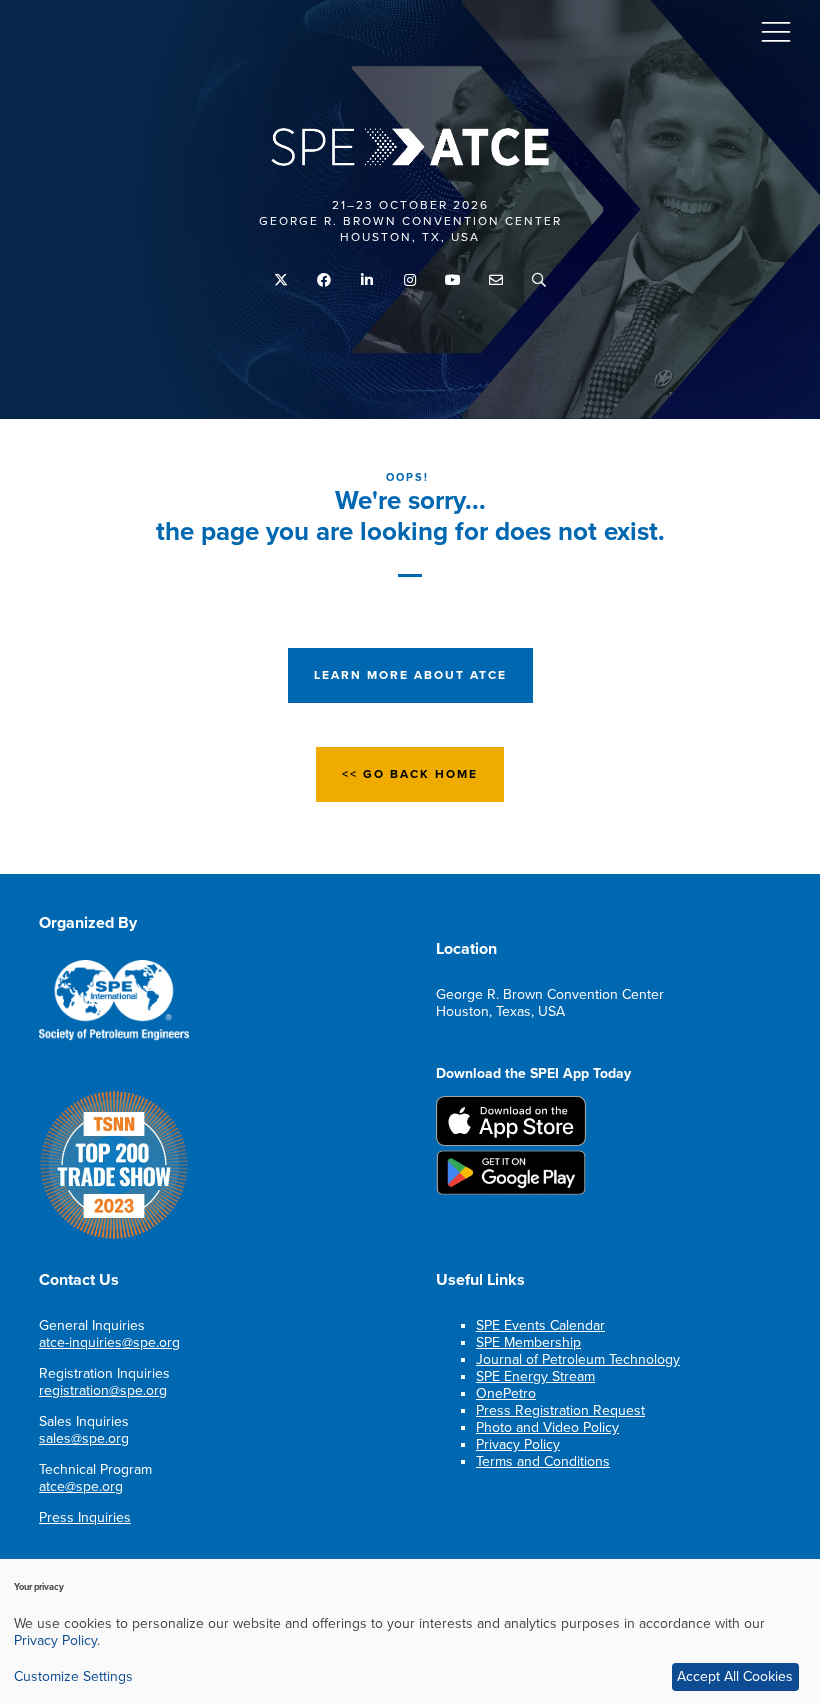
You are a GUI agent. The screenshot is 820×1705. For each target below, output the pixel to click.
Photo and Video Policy (547, 1427)
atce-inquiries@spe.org (109, 1342)
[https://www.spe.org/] (114, 1036)
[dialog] (410, 1632)
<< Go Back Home (410, 774)
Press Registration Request (560, 1410)
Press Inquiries (85, 1517)
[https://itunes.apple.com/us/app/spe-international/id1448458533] (511, 1141)
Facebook (324, 280)
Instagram (410, 280)
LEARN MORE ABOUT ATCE (410, 675)
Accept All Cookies (735, 1676)
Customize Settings (73, 1676)
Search (539, 280)
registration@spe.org (103, 1390)
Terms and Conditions (543, 1461)
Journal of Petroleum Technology (578, 1359)
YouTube (453, 280)
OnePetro (506, 1393)
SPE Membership (528, 1342)
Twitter (281, 280)
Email (496, 280)
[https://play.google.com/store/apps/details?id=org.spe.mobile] (511, 1190)
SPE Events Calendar (540, 1325)
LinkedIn (367, 280)
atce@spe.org (81, 1486)
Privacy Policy (518, 1444)
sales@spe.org (84, 1438)
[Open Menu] (776, 31)
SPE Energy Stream (535, 1376)
